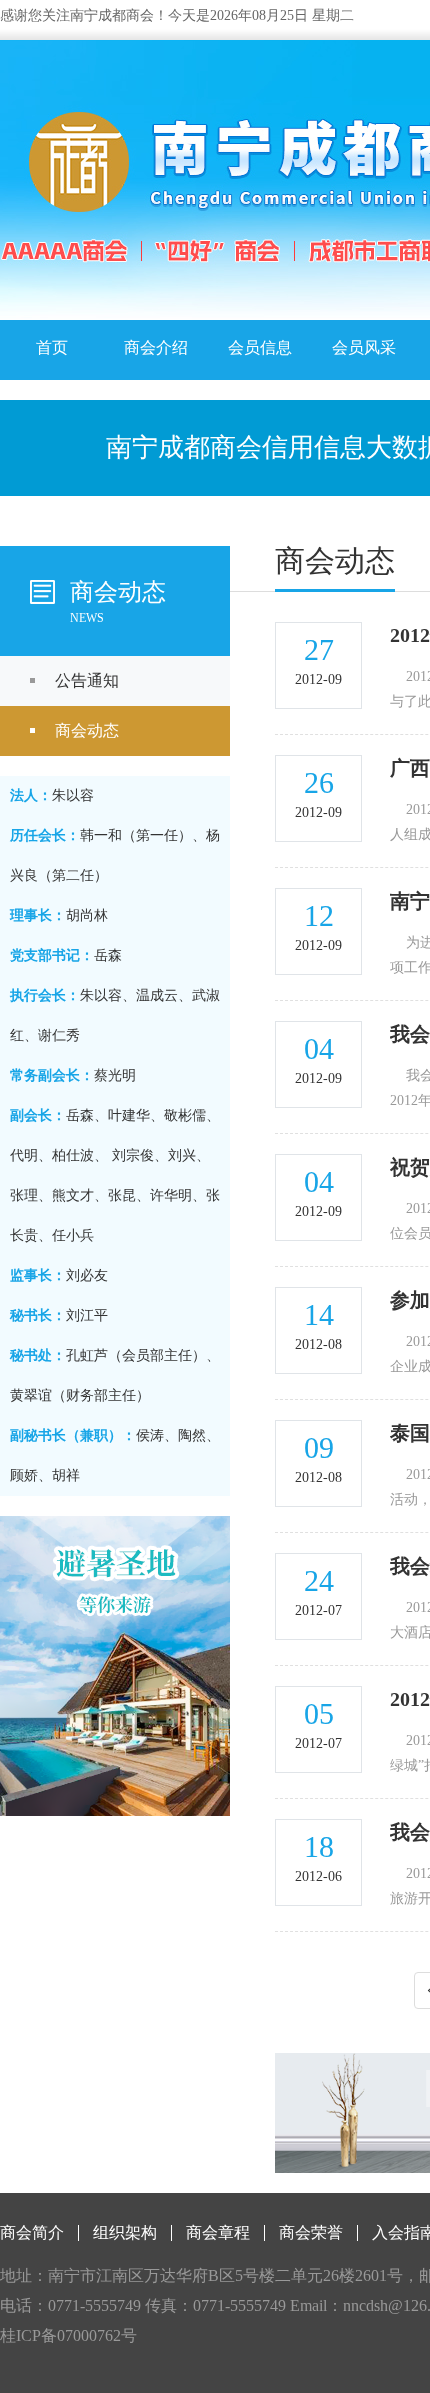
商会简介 (32, 2233)
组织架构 (125, 2233)
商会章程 (218, 2233)
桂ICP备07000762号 (68, 2335)
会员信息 (260, 347)
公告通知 (87, 680)
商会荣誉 (311, 2233)
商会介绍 (156, 347)
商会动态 (87, 730)
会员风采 (364, 347)
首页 (52, 347)
